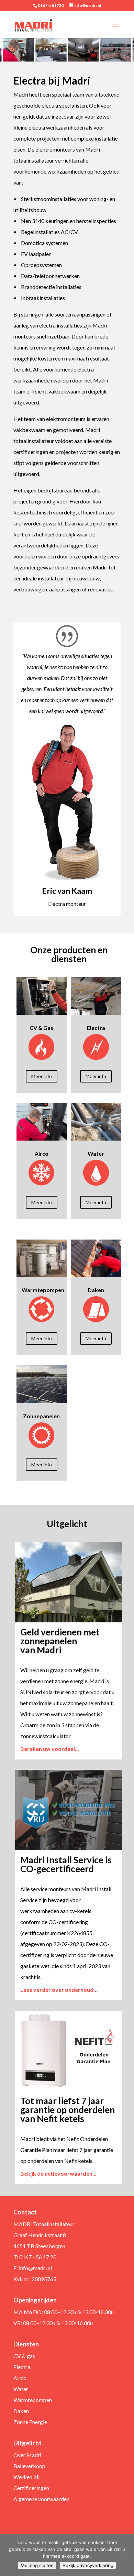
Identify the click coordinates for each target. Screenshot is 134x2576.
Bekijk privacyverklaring (88, 2565)
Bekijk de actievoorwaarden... (58, 2173)
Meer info (42, 1076)
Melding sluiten (37, 2565)
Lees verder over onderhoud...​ (59, 1990)
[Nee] (125, 2555)
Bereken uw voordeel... (50, 1749)
